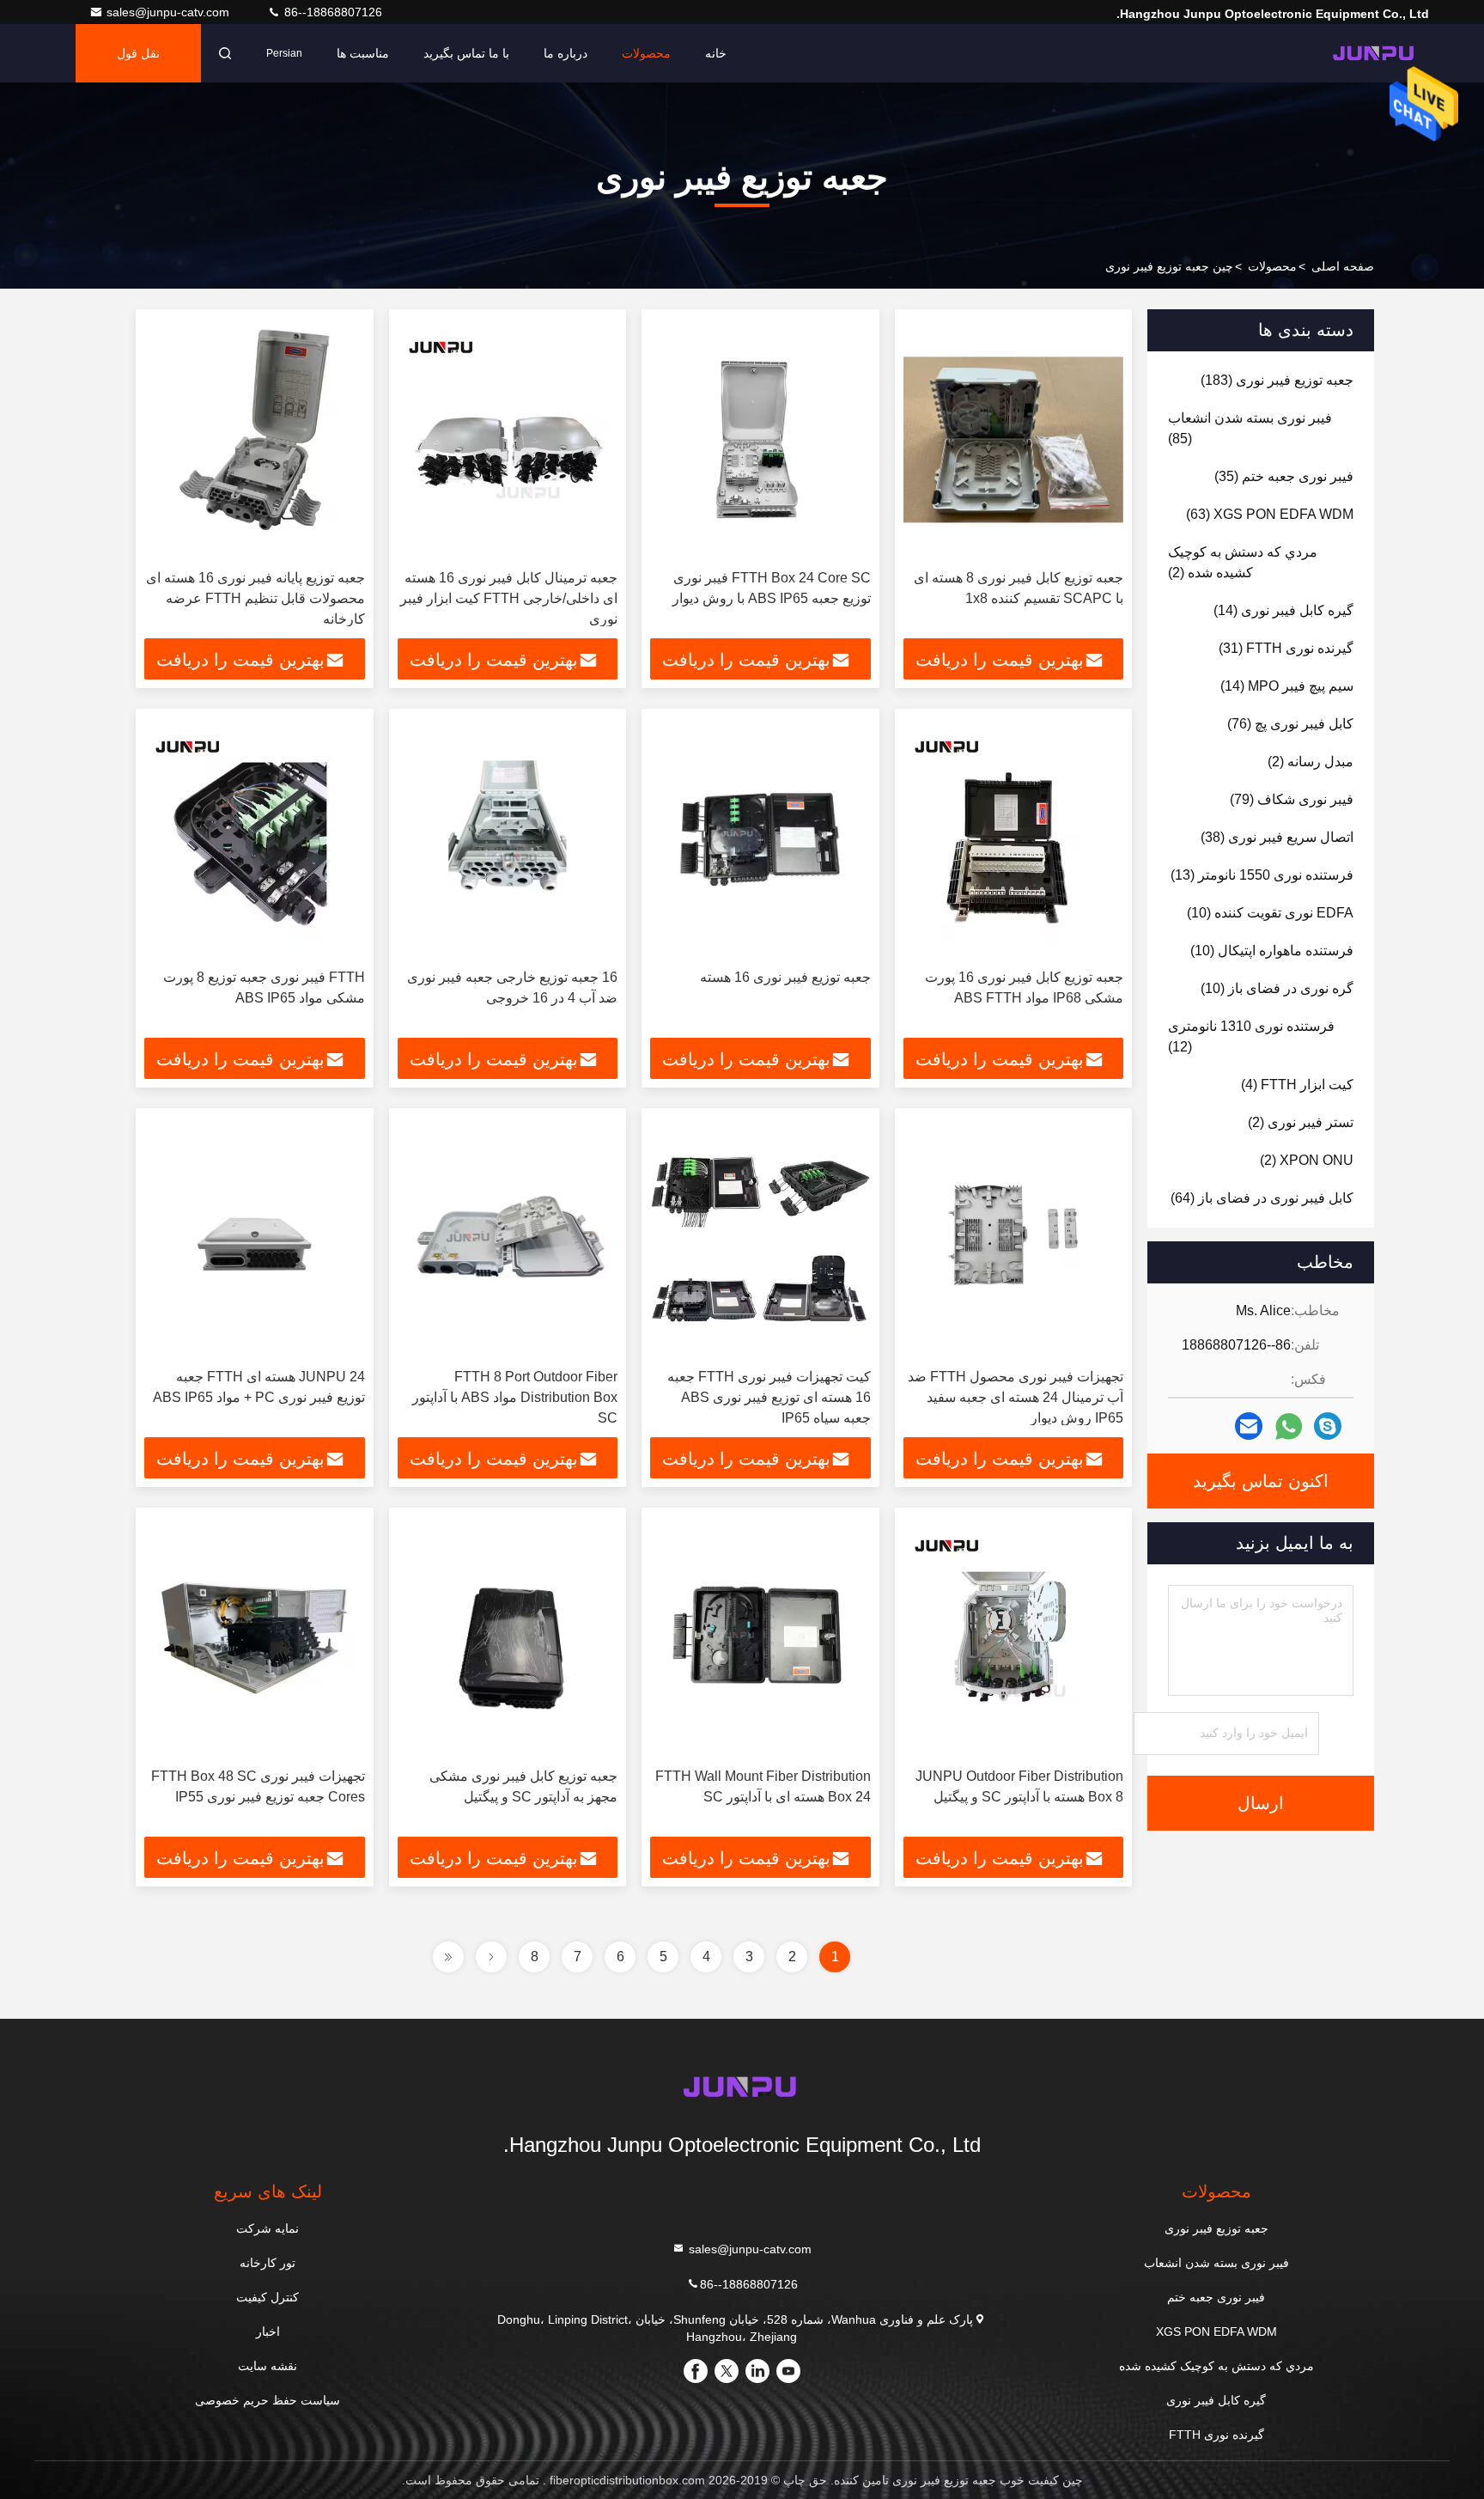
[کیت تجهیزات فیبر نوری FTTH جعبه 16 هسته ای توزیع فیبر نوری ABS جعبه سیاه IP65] (760, 1238)
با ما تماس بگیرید (466, 53)
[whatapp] (1289, 1426)
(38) (1277, 837)
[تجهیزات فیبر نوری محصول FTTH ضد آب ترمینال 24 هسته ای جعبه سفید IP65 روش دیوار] (1014, 1238)
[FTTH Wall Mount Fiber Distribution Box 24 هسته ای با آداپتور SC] (760, 1638)
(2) (1243, 562)
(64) (1262, 1198)
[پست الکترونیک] (1249, 1426)
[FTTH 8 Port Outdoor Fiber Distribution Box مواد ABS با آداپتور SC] (508, 1238)
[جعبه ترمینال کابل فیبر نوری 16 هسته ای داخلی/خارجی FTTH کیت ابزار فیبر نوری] (508, 439)
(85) (1250, 428)
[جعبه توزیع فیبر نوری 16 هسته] (760, 839)
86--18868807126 (331, 12)
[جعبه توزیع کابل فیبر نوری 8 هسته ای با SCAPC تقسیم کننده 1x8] (1014, 439)
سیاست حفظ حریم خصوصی (268, 2400)
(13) (1262, 875)
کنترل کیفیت (268, 2297)
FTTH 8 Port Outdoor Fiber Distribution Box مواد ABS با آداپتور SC (515, 1397)
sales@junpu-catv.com (170, 12)
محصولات (646, 53)
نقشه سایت (268, 2366)
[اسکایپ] (1328, 1426)
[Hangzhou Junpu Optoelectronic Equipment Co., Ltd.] (1375, 53)
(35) (1284, 476)
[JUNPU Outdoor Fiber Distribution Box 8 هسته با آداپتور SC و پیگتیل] (1014, 1638)
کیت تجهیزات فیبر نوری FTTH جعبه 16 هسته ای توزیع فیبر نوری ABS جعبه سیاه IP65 (769, 1397)
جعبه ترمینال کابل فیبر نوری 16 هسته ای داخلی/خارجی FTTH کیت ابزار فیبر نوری (509, 598)
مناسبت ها (363, 53)
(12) (1251, 1036)
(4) (1297, 1085)
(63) (1270, 514)
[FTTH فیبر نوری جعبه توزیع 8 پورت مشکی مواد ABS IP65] (255, 839)
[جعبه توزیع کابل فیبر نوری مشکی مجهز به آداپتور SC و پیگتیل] (508, 1638)
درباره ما (566, 53)
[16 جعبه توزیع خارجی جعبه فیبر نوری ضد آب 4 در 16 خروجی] (508, 839)
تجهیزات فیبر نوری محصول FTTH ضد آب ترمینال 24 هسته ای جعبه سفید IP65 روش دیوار (1016, 1397)
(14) (1283, 610)
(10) (1270, 913)
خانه (716, 53)
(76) (1290, 724)
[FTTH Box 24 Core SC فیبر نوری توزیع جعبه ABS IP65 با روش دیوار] (760, 439)
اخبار (268, 2331)
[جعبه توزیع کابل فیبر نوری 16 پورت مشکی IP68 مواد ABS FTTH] (1014, 839)
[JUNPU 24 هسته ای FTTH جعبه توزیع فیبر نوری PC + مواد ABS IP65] (255, 1238)
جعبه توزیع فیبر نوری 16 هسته (785, 977)
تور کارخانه (268, 2263)
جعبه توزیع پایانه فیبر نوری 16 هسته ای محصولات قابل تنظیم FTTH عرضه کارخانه (255, 598)
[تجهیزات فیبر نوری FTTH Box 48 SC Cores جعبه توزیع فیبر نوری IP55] (255, 1638)
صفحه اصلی (1343, 266)
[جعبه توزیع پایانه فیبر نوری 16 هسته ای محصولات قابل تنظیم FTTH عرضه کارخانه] (255, 439)
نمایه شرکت (268, 2228)
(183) (1277, 380)
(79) (1292, 799)
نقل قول (138, 53)
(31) (1286, 648)
